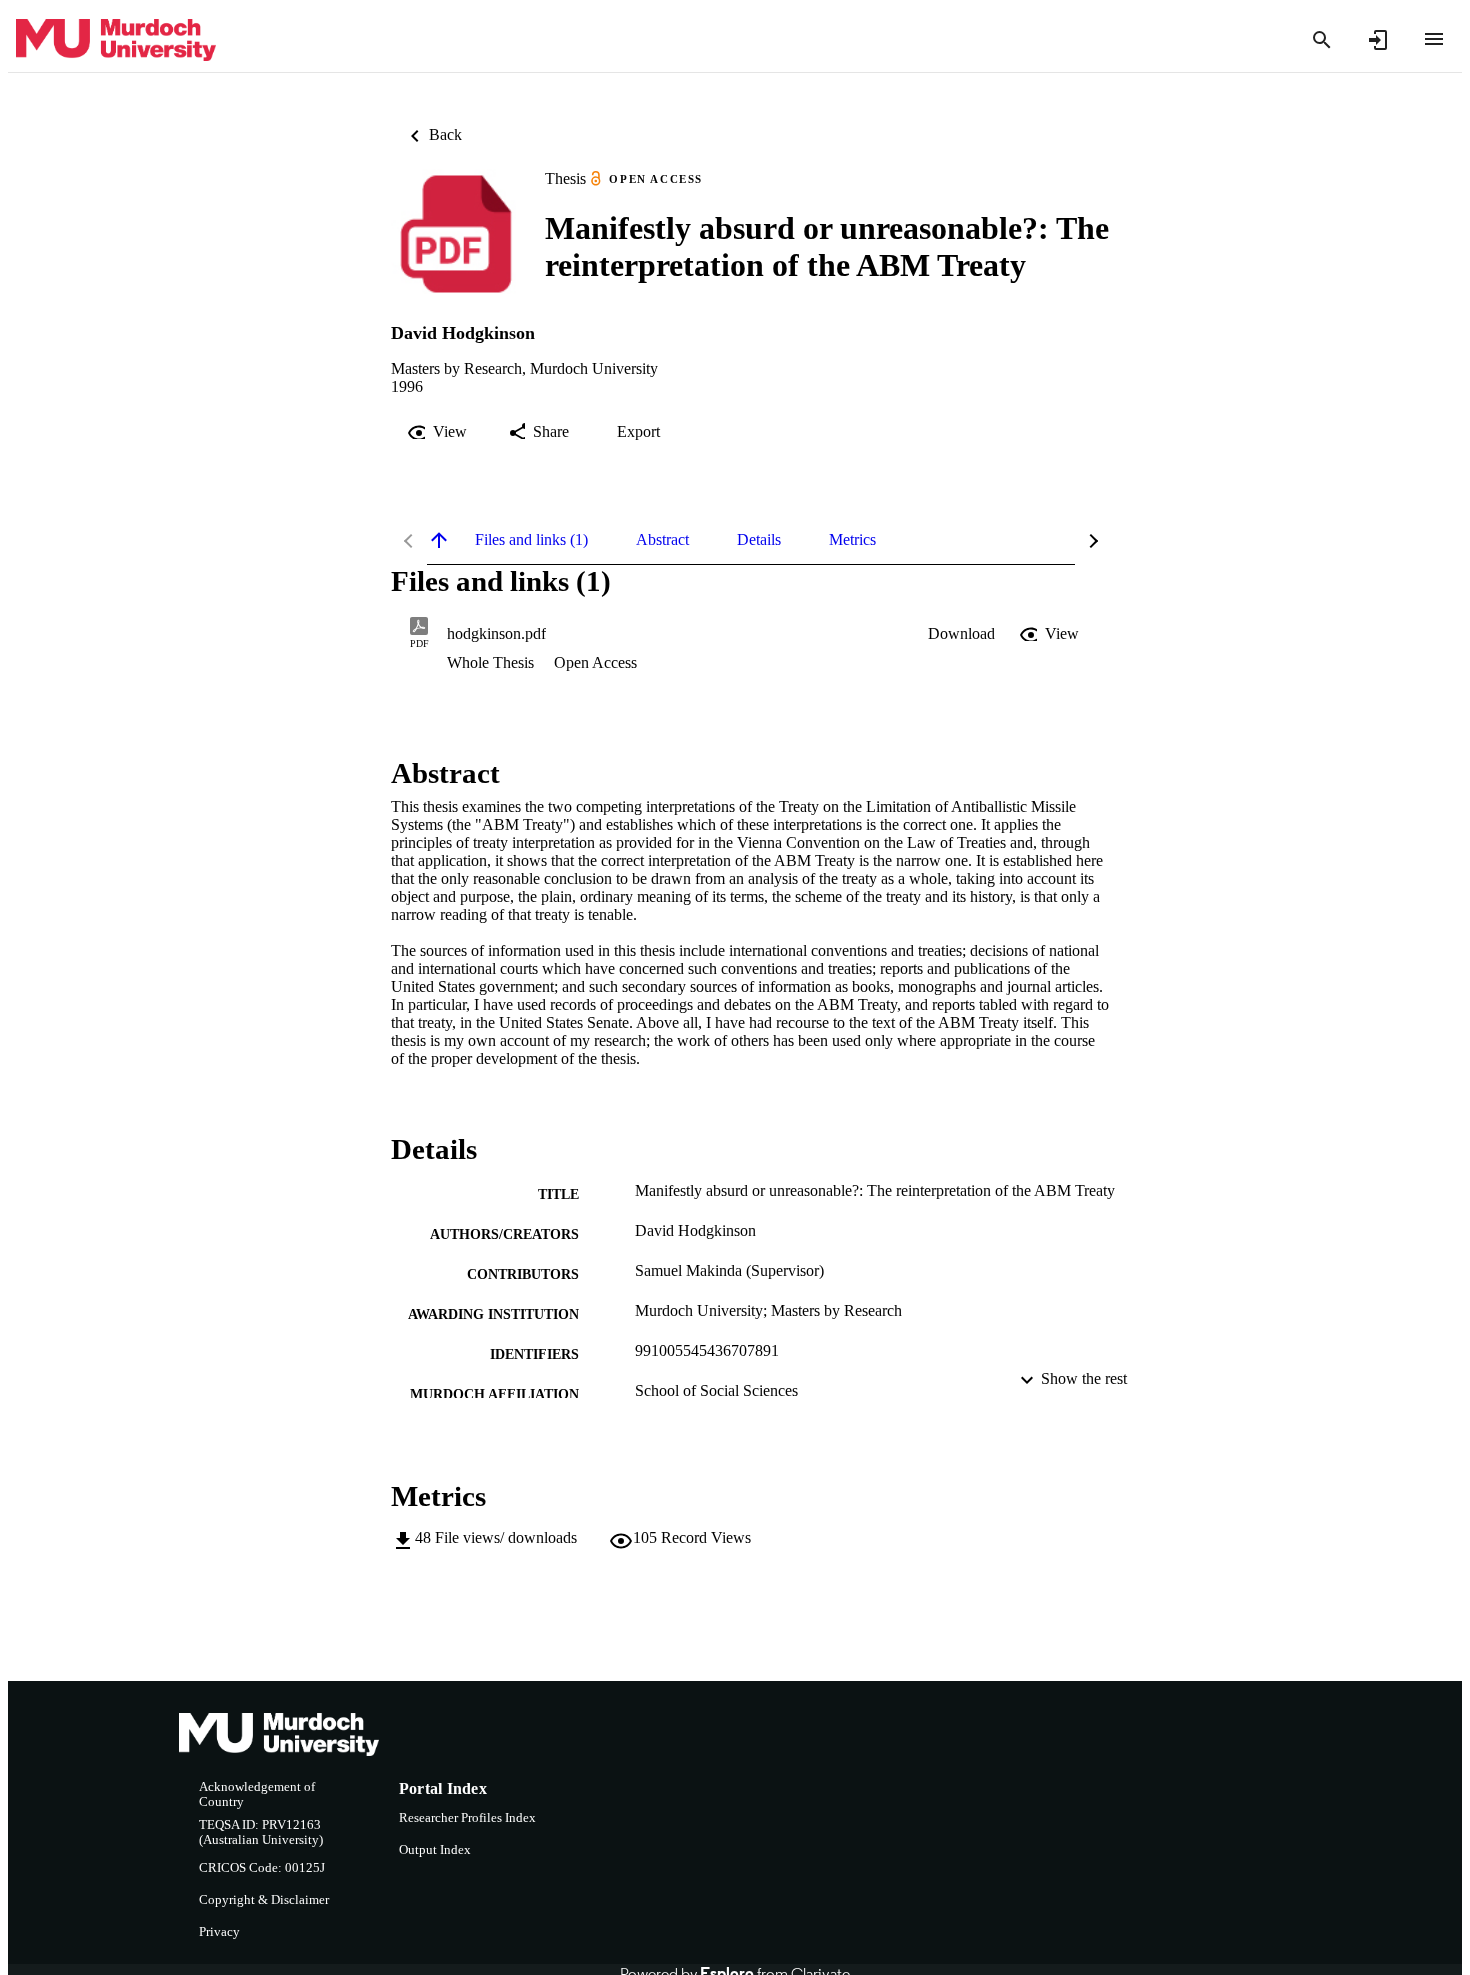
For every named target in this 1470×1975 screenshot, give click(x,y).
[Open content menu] (1434, 39)
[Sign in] (1378, 40)
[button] (961, 634)
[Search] (1322, 40)
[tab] (531, 540)
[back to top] (439, 540)
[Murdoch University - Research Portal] (116, 40)
